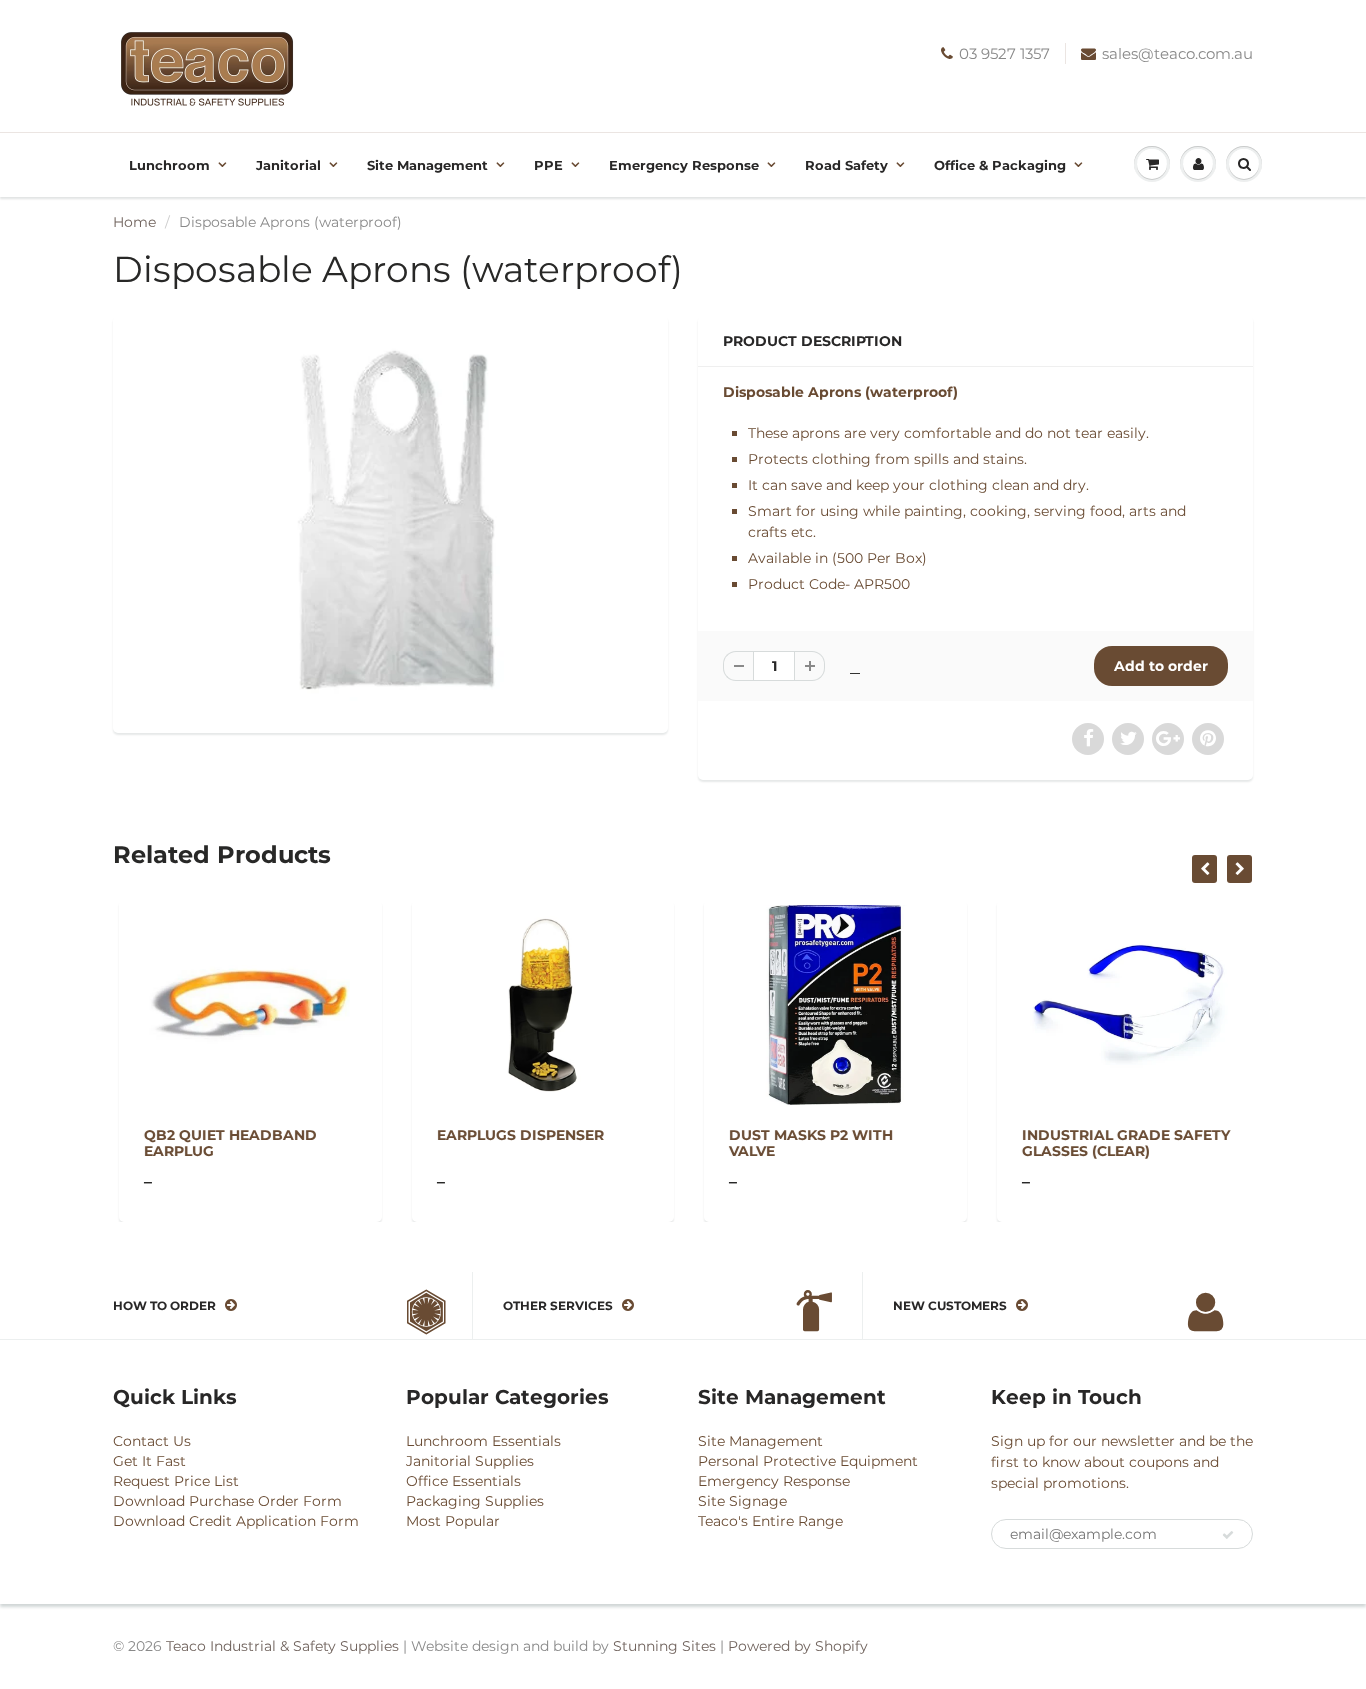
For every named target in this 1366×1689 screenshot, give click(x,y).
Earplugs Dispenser (514, 1135)
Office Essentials (463, 1481)
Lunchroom (169, 165)
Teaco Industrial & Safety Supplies (282, 1646)
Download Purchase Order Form (227, 1501)
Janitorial (288, 165)
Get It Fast (149, 1461)
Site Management (427, 165)
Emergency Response (684, 165)
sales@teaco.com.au (1177, 53)
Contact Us (152, 1441)
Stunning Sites (664, 1646)
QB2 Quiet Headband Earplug (224, 1143)
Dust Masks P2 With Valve (805, 1143)
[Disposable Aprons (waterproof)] (390, 522)
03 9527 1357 (1004, 53)
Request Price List (176, 1481)
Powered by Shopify (798, 1646)
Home (134, 222)
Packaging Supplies (475, 1501)
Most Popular (453, 1521)
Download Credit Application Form (236, 1521)
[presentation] (1204, 869)
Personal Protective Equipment (808, 1461)
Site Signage (742, 1501)
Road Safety (846, 165)
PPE (548, 165)
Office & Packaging (1000, 165)
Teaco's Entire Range (770, 1521)
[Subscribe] (1228, 1535)
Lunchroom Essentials (483, 1441)
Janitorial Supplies (470, 1461)
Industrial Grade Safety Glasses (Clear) (1120, 1143)
